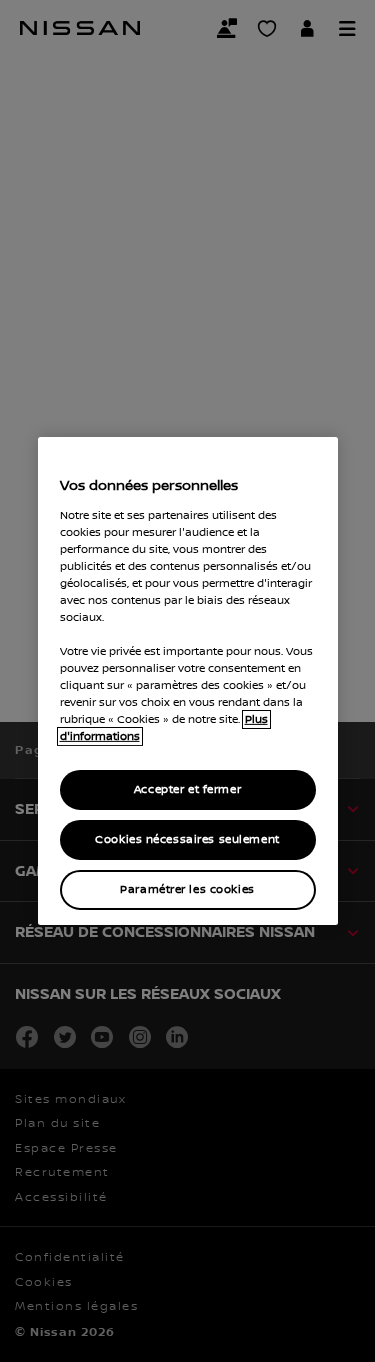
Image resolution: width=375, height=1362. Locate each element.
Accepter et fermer (187, 789)
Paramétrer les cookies (187, 889)
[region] (188, 681)
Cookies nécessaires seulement (187, 839)
